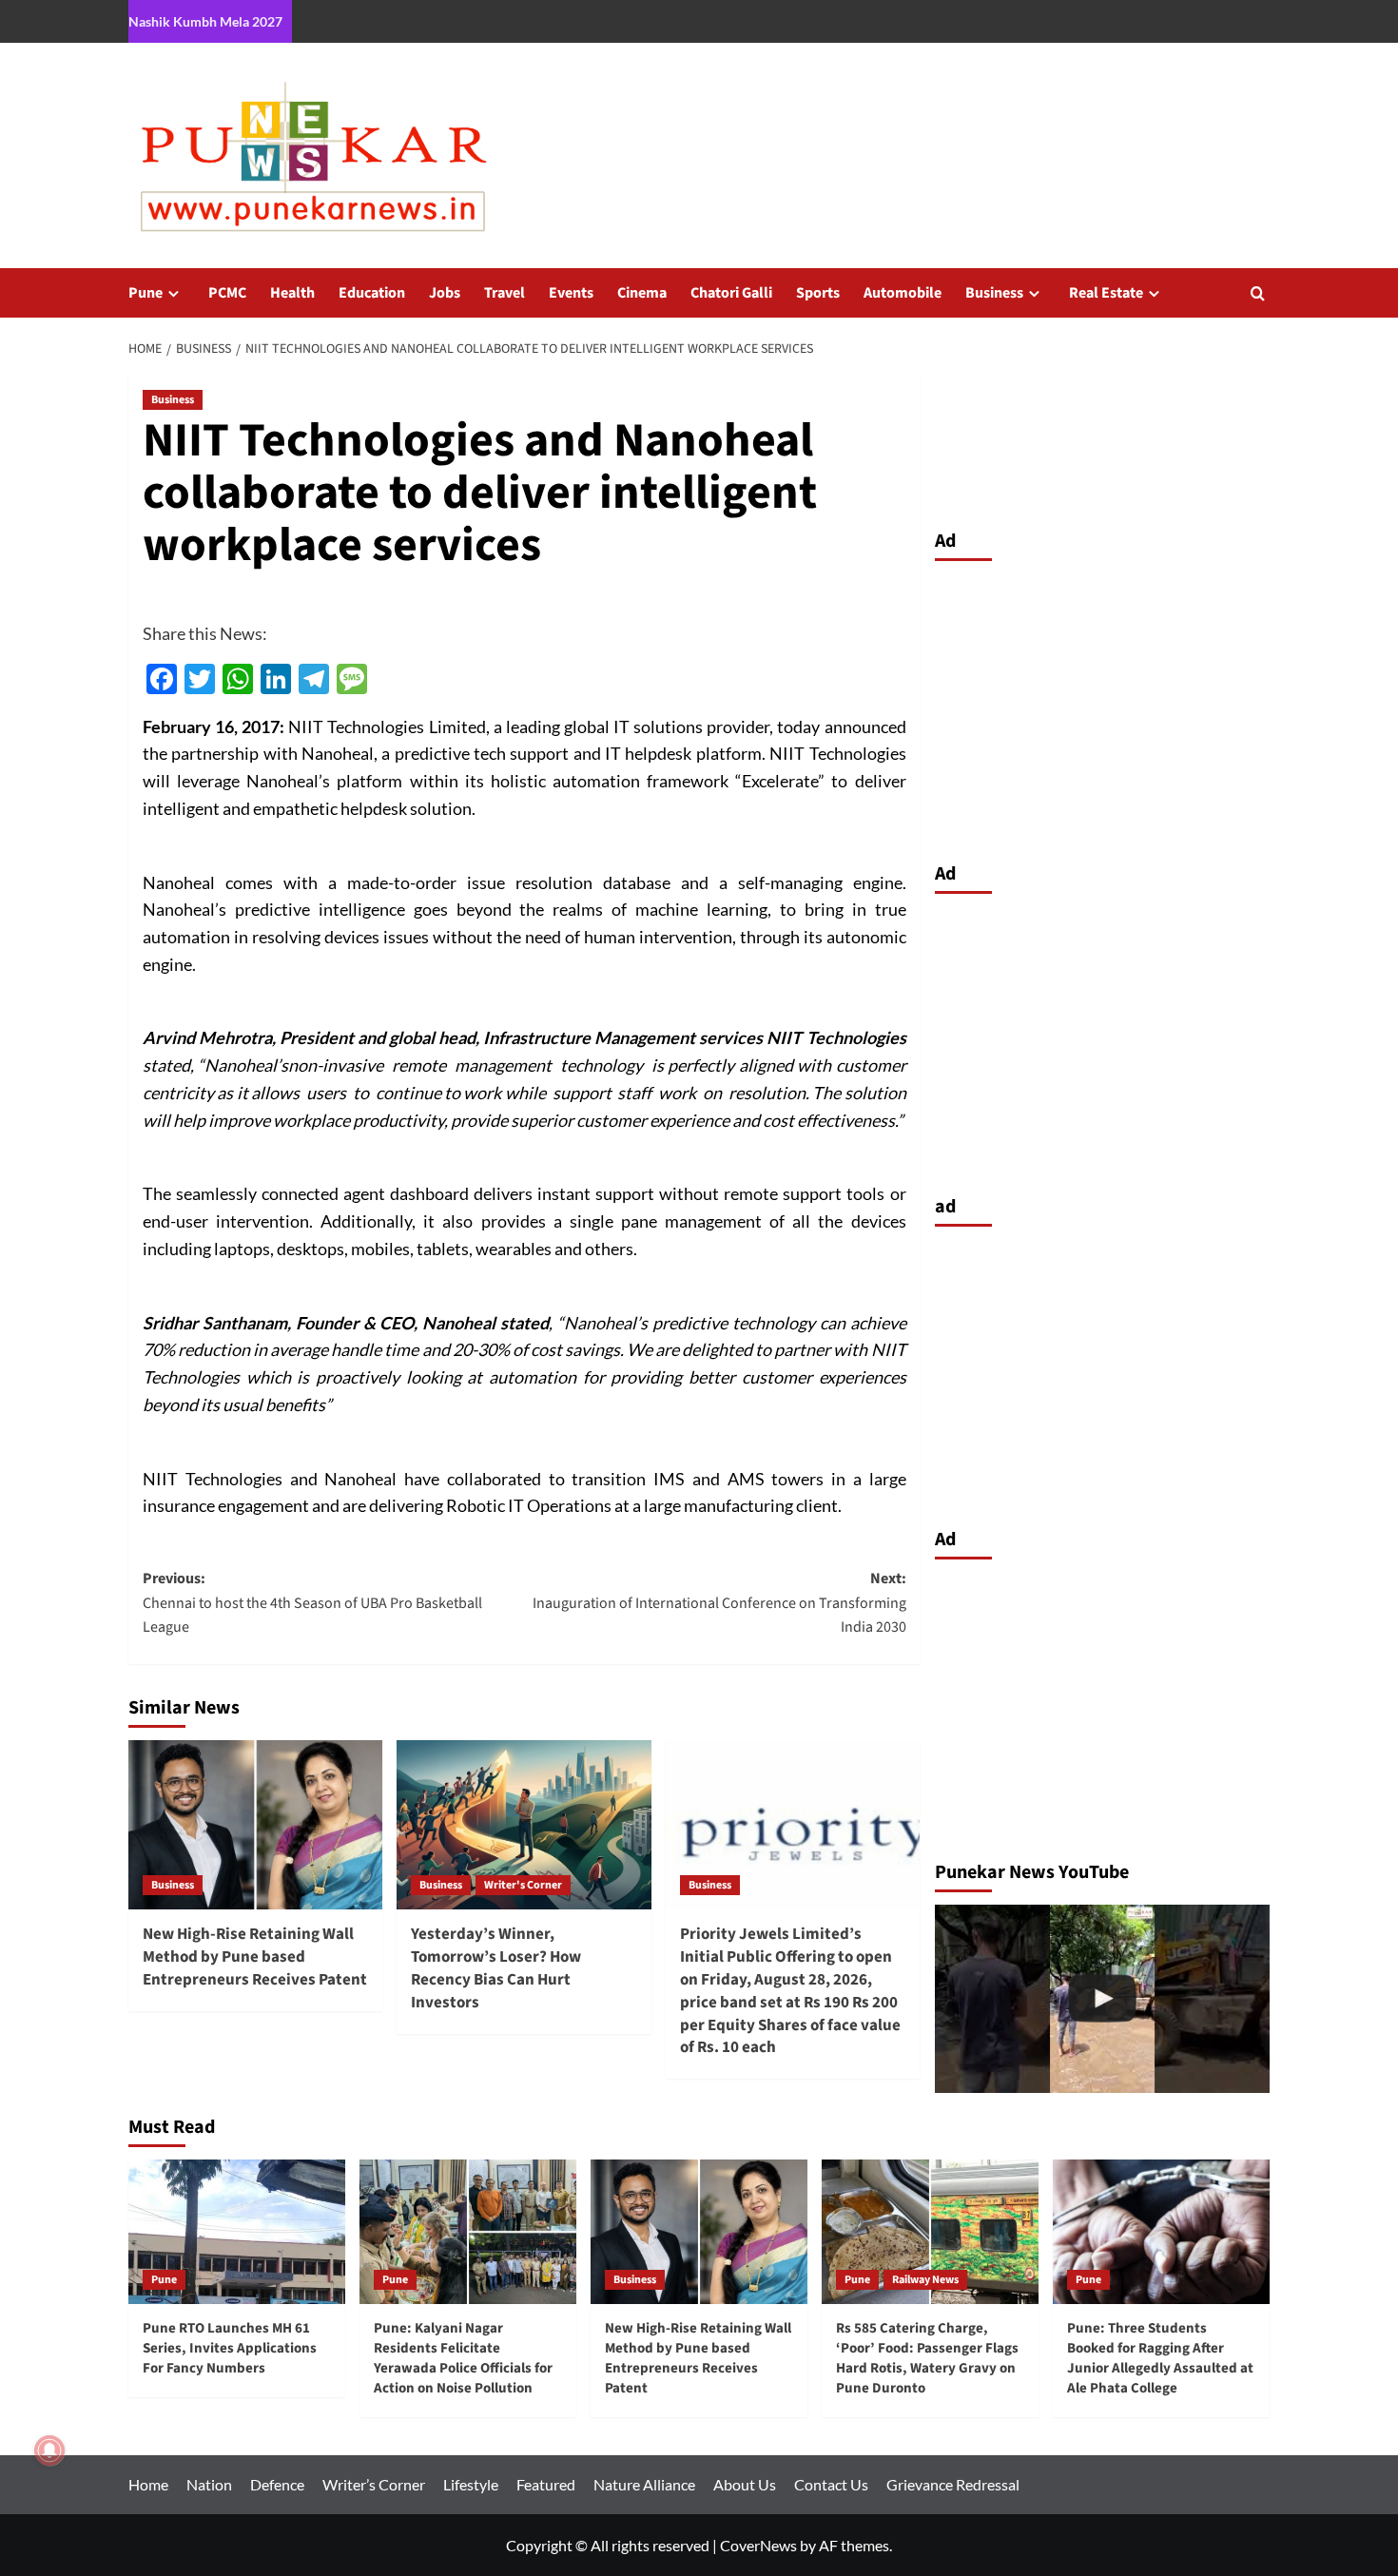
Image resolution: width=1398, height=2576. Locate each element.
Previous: (312, 1603)
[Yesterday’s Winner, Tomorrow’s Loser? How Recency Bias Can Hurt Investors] (524, 1825)
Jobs (445, 293)
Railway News (925, 2280)
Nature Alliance (644, 2484)
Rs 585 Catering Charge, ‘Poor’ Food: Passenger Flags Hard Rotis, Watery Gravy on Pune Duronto (927, 2358)
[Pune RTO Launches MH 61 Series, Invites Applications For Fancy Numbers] (237, 2232)
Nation (209, 2484)
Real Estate (1106, 293)
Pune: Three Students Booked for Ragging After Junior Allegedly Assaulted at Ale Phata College (1160, 2358)
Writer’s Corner (374, 2484)
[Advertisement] (1103, 707)
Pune (146, 293)
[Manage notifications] (49, 2450)
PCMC (227, 293)
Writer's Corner (523, 1885)
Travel (505, 293)
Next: (719, 1603)
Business (994, 293)
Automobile (903, 293)
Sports (818, 293)
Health (292, 293)
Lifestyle (471, 2484)
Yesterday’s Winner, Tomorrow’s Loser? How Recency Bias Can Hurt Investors (496, 1968)
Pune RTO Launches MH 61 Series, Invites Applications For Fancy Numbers (230, 2348)
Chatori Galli (731, 293)
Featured (546, 2484)
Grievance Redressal (953, 2484)
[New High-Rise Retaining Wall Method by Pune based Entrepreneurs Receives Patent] (255, 1825)
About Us (745, 2484)
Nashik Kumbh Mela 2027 (205, 21)
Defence (277, 2484)
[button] (1258, 293)
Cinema (642, 293)
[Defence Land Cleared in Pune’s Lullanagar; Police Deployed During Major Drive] (1103, 1999)
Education (372, 293)
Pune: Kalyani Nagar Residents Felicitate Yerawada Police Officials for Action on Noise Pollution (463, 2358)
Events (571, 293)
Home (148, 2484)
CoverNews (758, 2545)
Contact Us (831, 2484)
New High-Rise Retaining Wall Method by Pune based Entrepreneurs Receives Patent (255, 1957)
